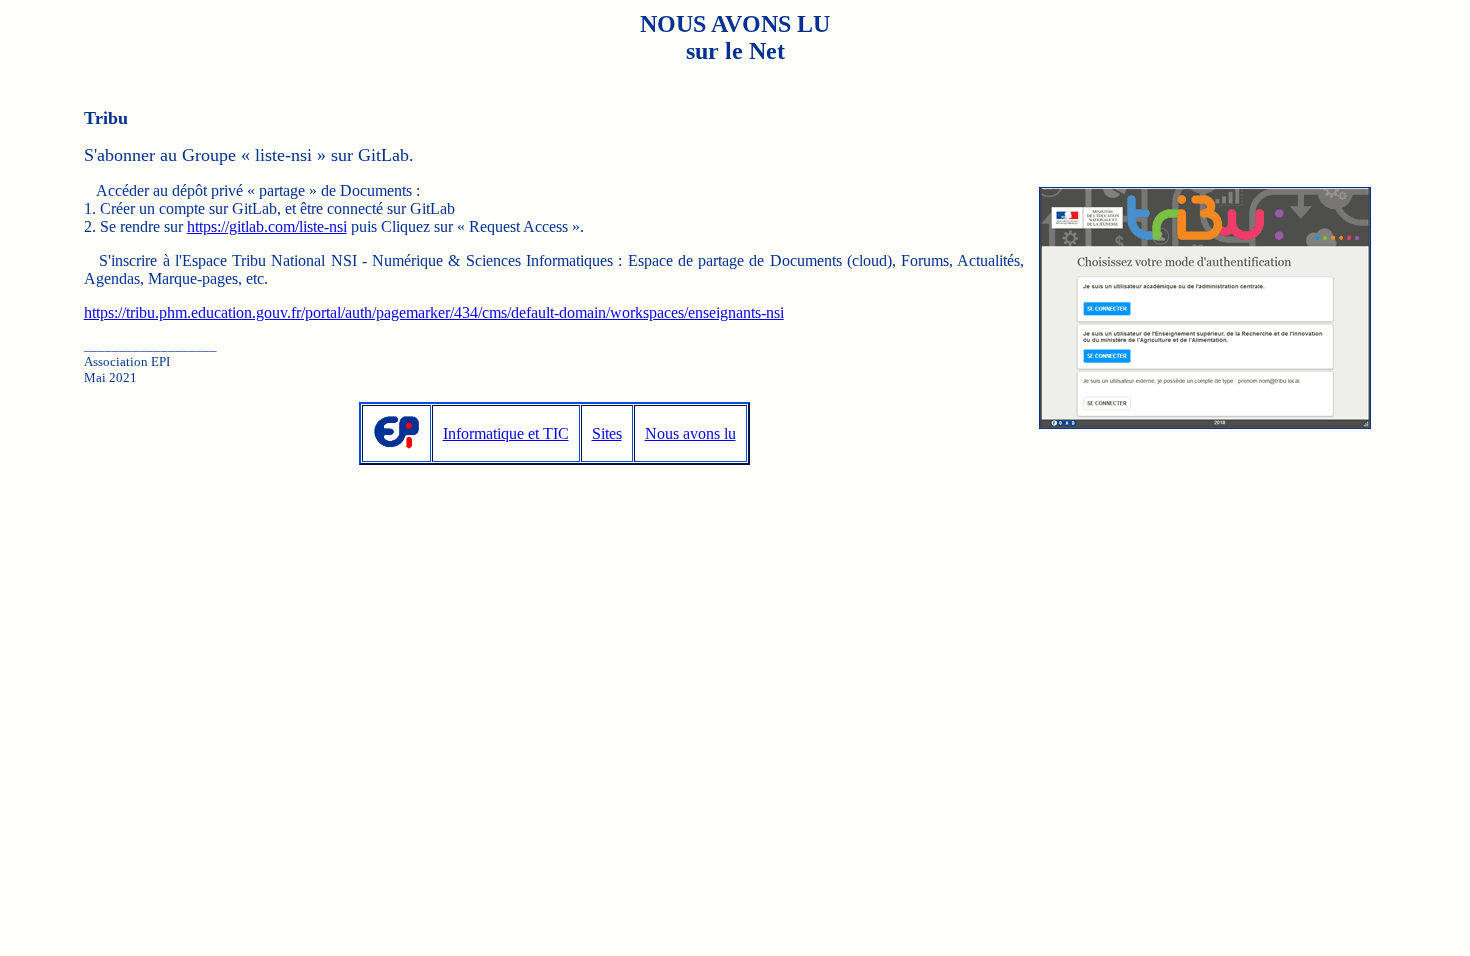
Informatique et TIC (506, 433)
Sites (607, 433)
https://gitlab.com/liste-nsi (267, 226)
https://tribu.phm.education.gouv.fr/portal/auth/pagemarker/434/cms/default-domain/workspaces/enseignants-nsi (434, 312)
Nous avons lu (690, 433)
